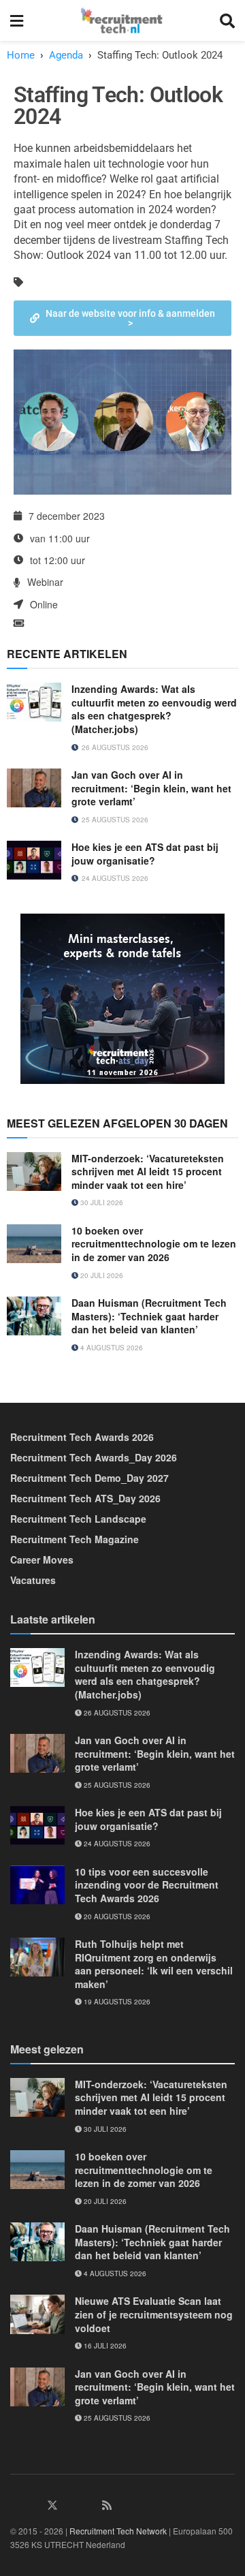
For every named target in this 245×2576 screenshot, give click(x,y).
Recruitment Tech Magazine (75, 1539)
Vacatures (33, 1580)
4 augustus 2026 (111, 1348)
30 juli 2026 (101, 1202)
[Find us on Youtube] (89, 2505)
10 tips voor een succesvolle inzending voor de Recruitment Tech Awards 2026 (147, 1885)
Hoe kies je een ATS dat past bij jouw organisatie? (145, 854)
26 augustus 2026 (116, 1713)
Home (21, 55)
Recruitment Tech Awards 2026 (82, 1437)
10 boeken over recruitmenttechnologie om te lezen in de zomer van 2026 (154, 1244)
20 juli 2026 (101, 1275)
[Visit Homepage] (121, 20)
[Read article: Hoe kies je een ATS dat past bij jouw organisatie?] (34, 860)
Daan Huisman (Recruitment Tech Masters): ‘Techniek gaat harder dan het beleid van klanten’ (149, 1316)
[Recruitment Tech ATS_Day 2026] (122, 997)
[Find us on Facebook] (34, 2505)
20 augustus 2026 (116, 1917)
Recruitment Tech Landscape (78, 1519)
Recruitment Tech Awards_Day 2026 (94, 1457)
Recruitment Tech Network (118, 2531)
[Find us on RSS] (107, 2505)
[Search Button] (227, 20)
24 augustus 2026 (116, 1844)
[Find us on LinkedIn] (16, 2505)
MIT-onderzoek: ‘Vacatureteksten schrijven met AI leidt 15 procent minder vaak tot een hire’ (148, 1171)
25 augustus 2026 (116, 1785)
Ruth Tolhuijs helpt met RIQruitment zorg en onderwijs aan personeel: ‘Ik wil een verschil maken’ (154, 1964)
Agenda (66, 55)
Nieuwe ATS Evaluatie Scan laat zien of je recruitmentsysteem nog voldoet (154, 2314)
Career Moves (42, 1559)
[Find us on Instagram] (71, 2505)
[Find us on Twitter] (52, 2505)
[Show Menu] (17, 20)
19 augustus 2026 (116, 2002)
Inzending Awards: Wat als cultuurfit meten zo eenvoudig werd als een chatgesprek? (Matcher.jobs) (154, 709)
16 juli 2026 (104, 2346)
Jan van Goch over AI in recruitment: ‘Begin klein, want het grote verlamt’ (151, 788)
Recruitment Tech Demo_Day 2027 (89, 1478)
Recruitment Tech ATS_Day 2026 (85, 1498)
